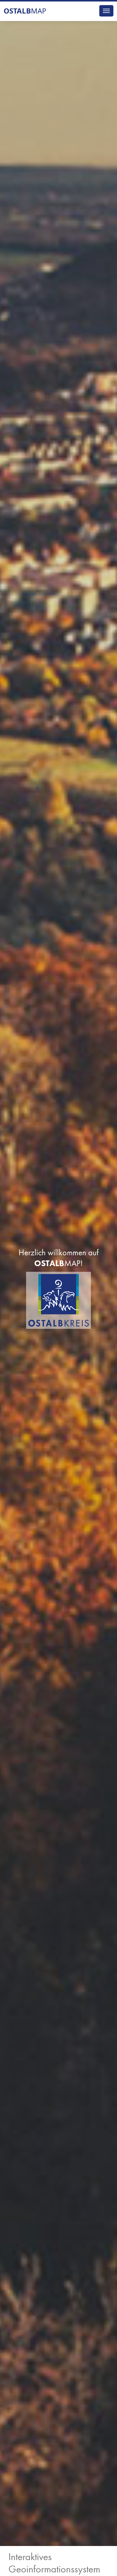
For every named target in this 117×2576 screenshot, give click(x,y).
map (25, 11)
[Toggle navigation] (106, 11)
